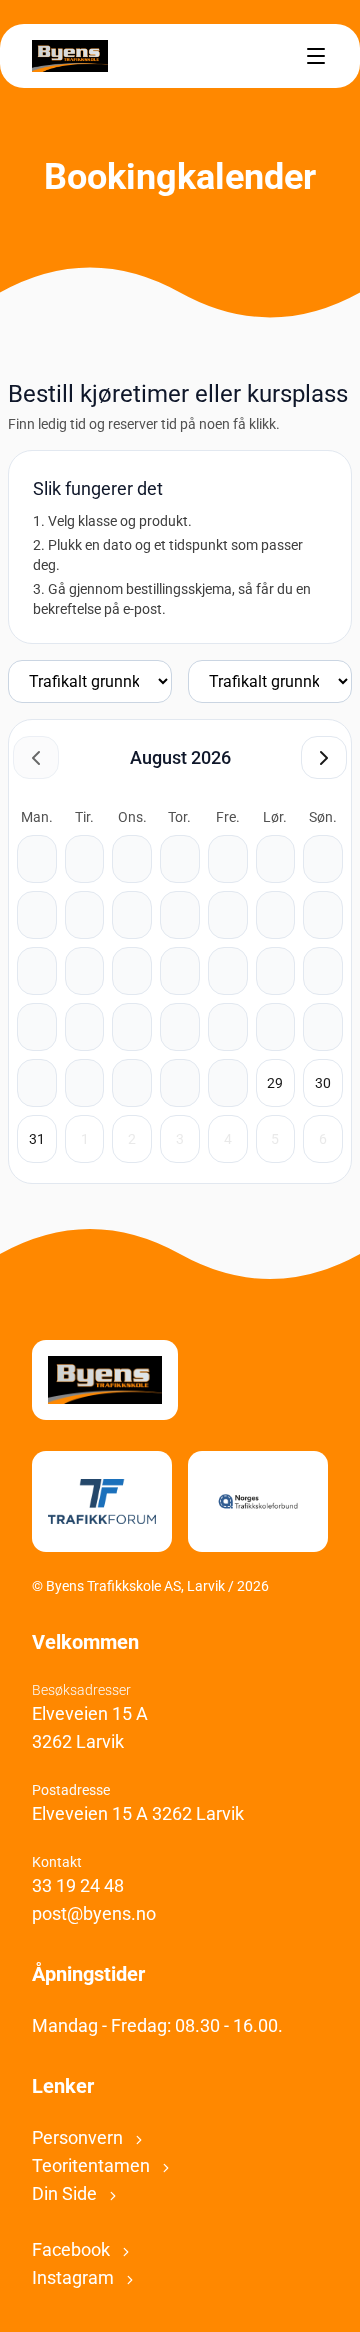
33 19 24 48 (78, 1885)
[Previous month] (36, 757)
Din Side (66, 2193)
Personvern (79, 2137)
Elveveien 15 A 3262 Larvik (138, 1813)
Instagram (75, 2277)
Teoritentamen (93, 2165)
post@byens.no (94, 1913)
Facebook (73, 2249)
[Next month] (324, 757)
